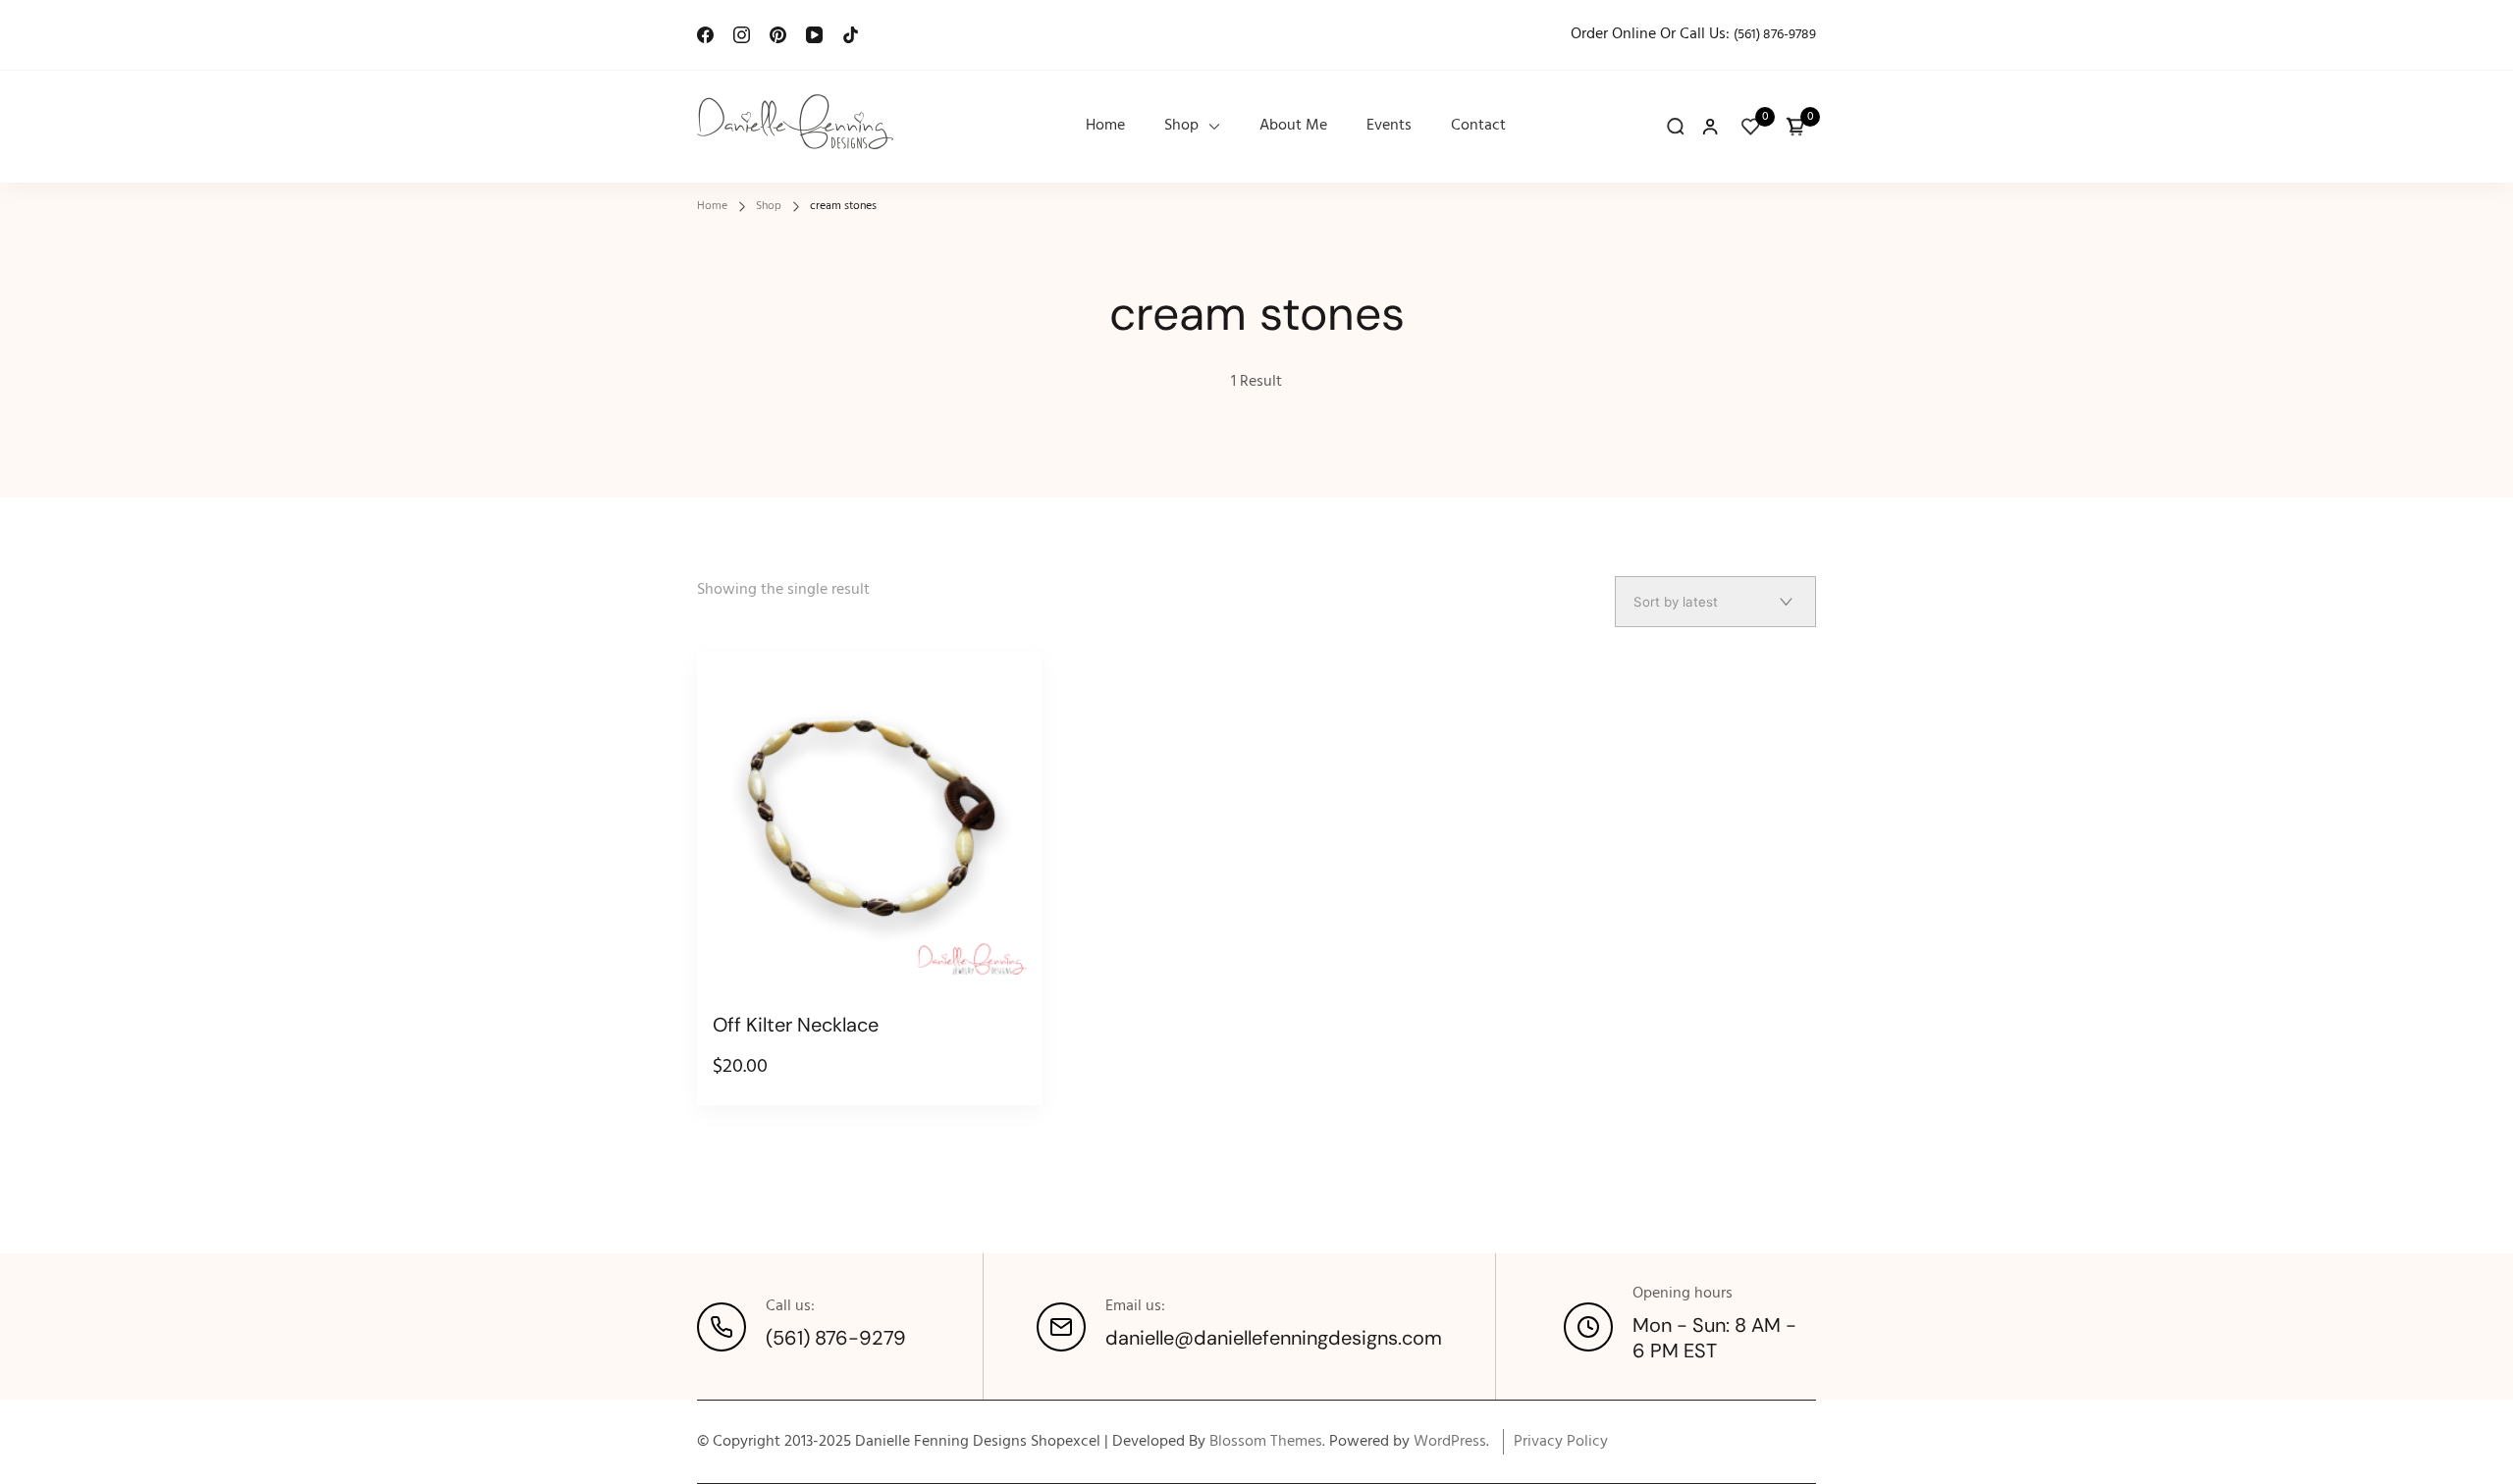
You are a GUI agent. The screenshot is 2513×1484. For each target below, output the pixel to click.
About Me (1293, 126)
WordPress (1450, 1442)
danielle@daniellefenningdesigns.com (1274, 1338)
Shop (1181, 126)
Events (1389, 126)
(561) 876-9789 (1775, 35)
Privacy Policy (1561, 1442)
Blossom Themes (1266, 1442)
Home (1105, 126)
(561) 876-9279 (836, 1338)
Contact (1478, 126)
